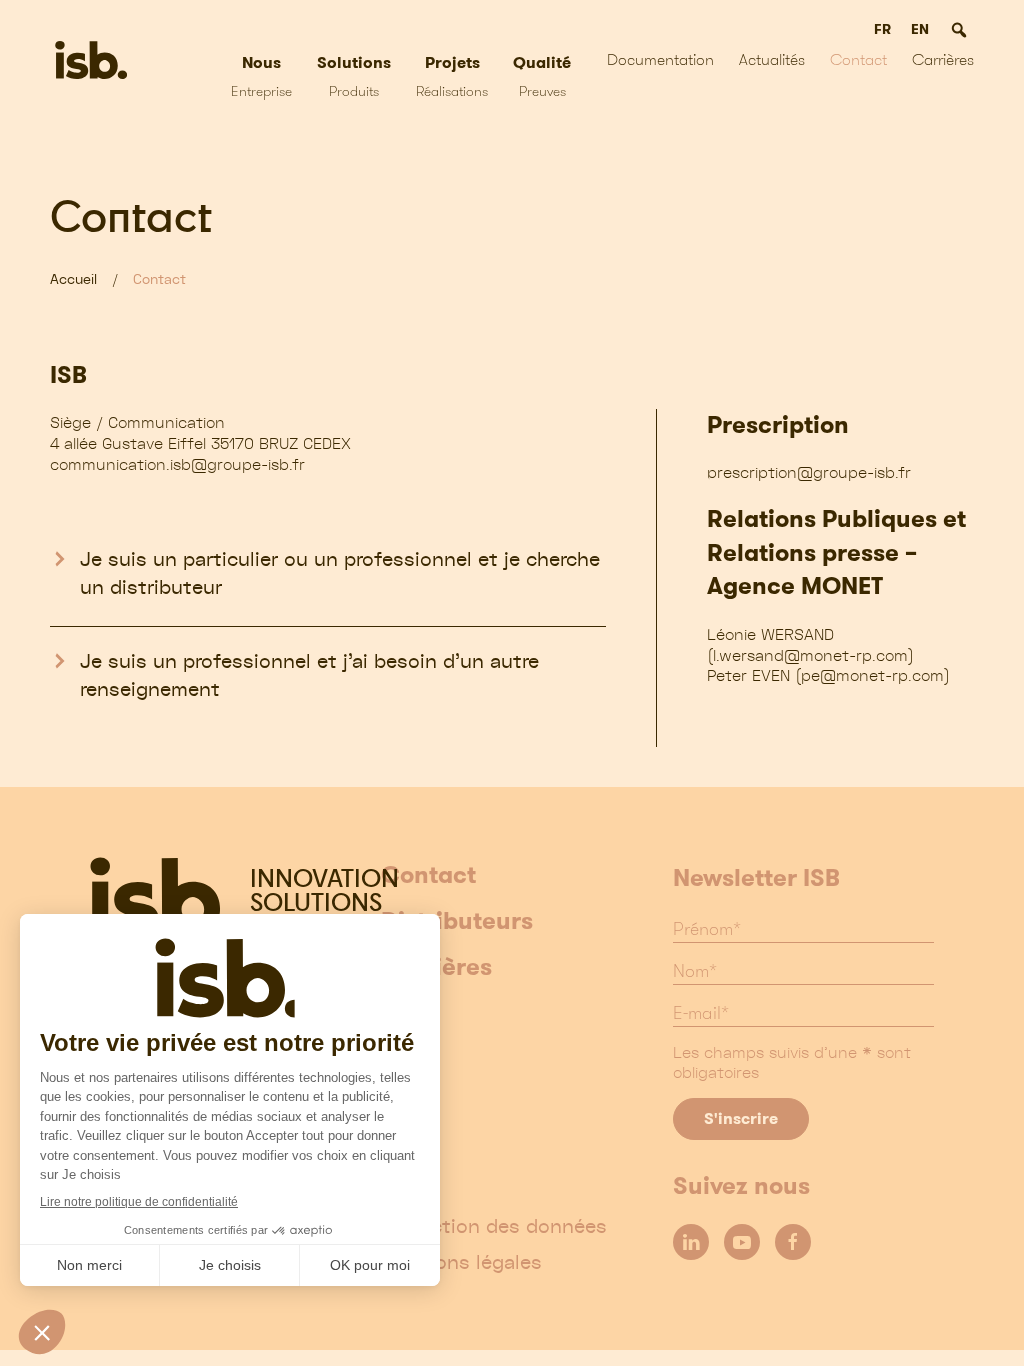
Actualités (772, 59)
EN (920, 29)
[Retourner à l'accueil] (91, 60)
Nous (261, 75)
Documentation (660, 59)
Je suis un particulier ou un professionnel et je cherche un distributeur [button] (340, 573)
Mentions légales (461, 1262)
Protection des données (494, 1226)
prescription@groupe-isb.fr (809, 472)
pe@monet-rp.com (872, 675)
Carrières (436, 968)
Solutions (354, 75)
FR (882, 29)
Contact (858, 59)
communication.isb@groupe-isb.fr (177, 464)
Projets (452, 75)
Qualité (542, 75)
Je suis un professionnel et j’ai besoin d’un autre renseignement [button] (309, 675)
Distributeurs (457, 922)
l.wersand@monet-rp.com (810, 655)
